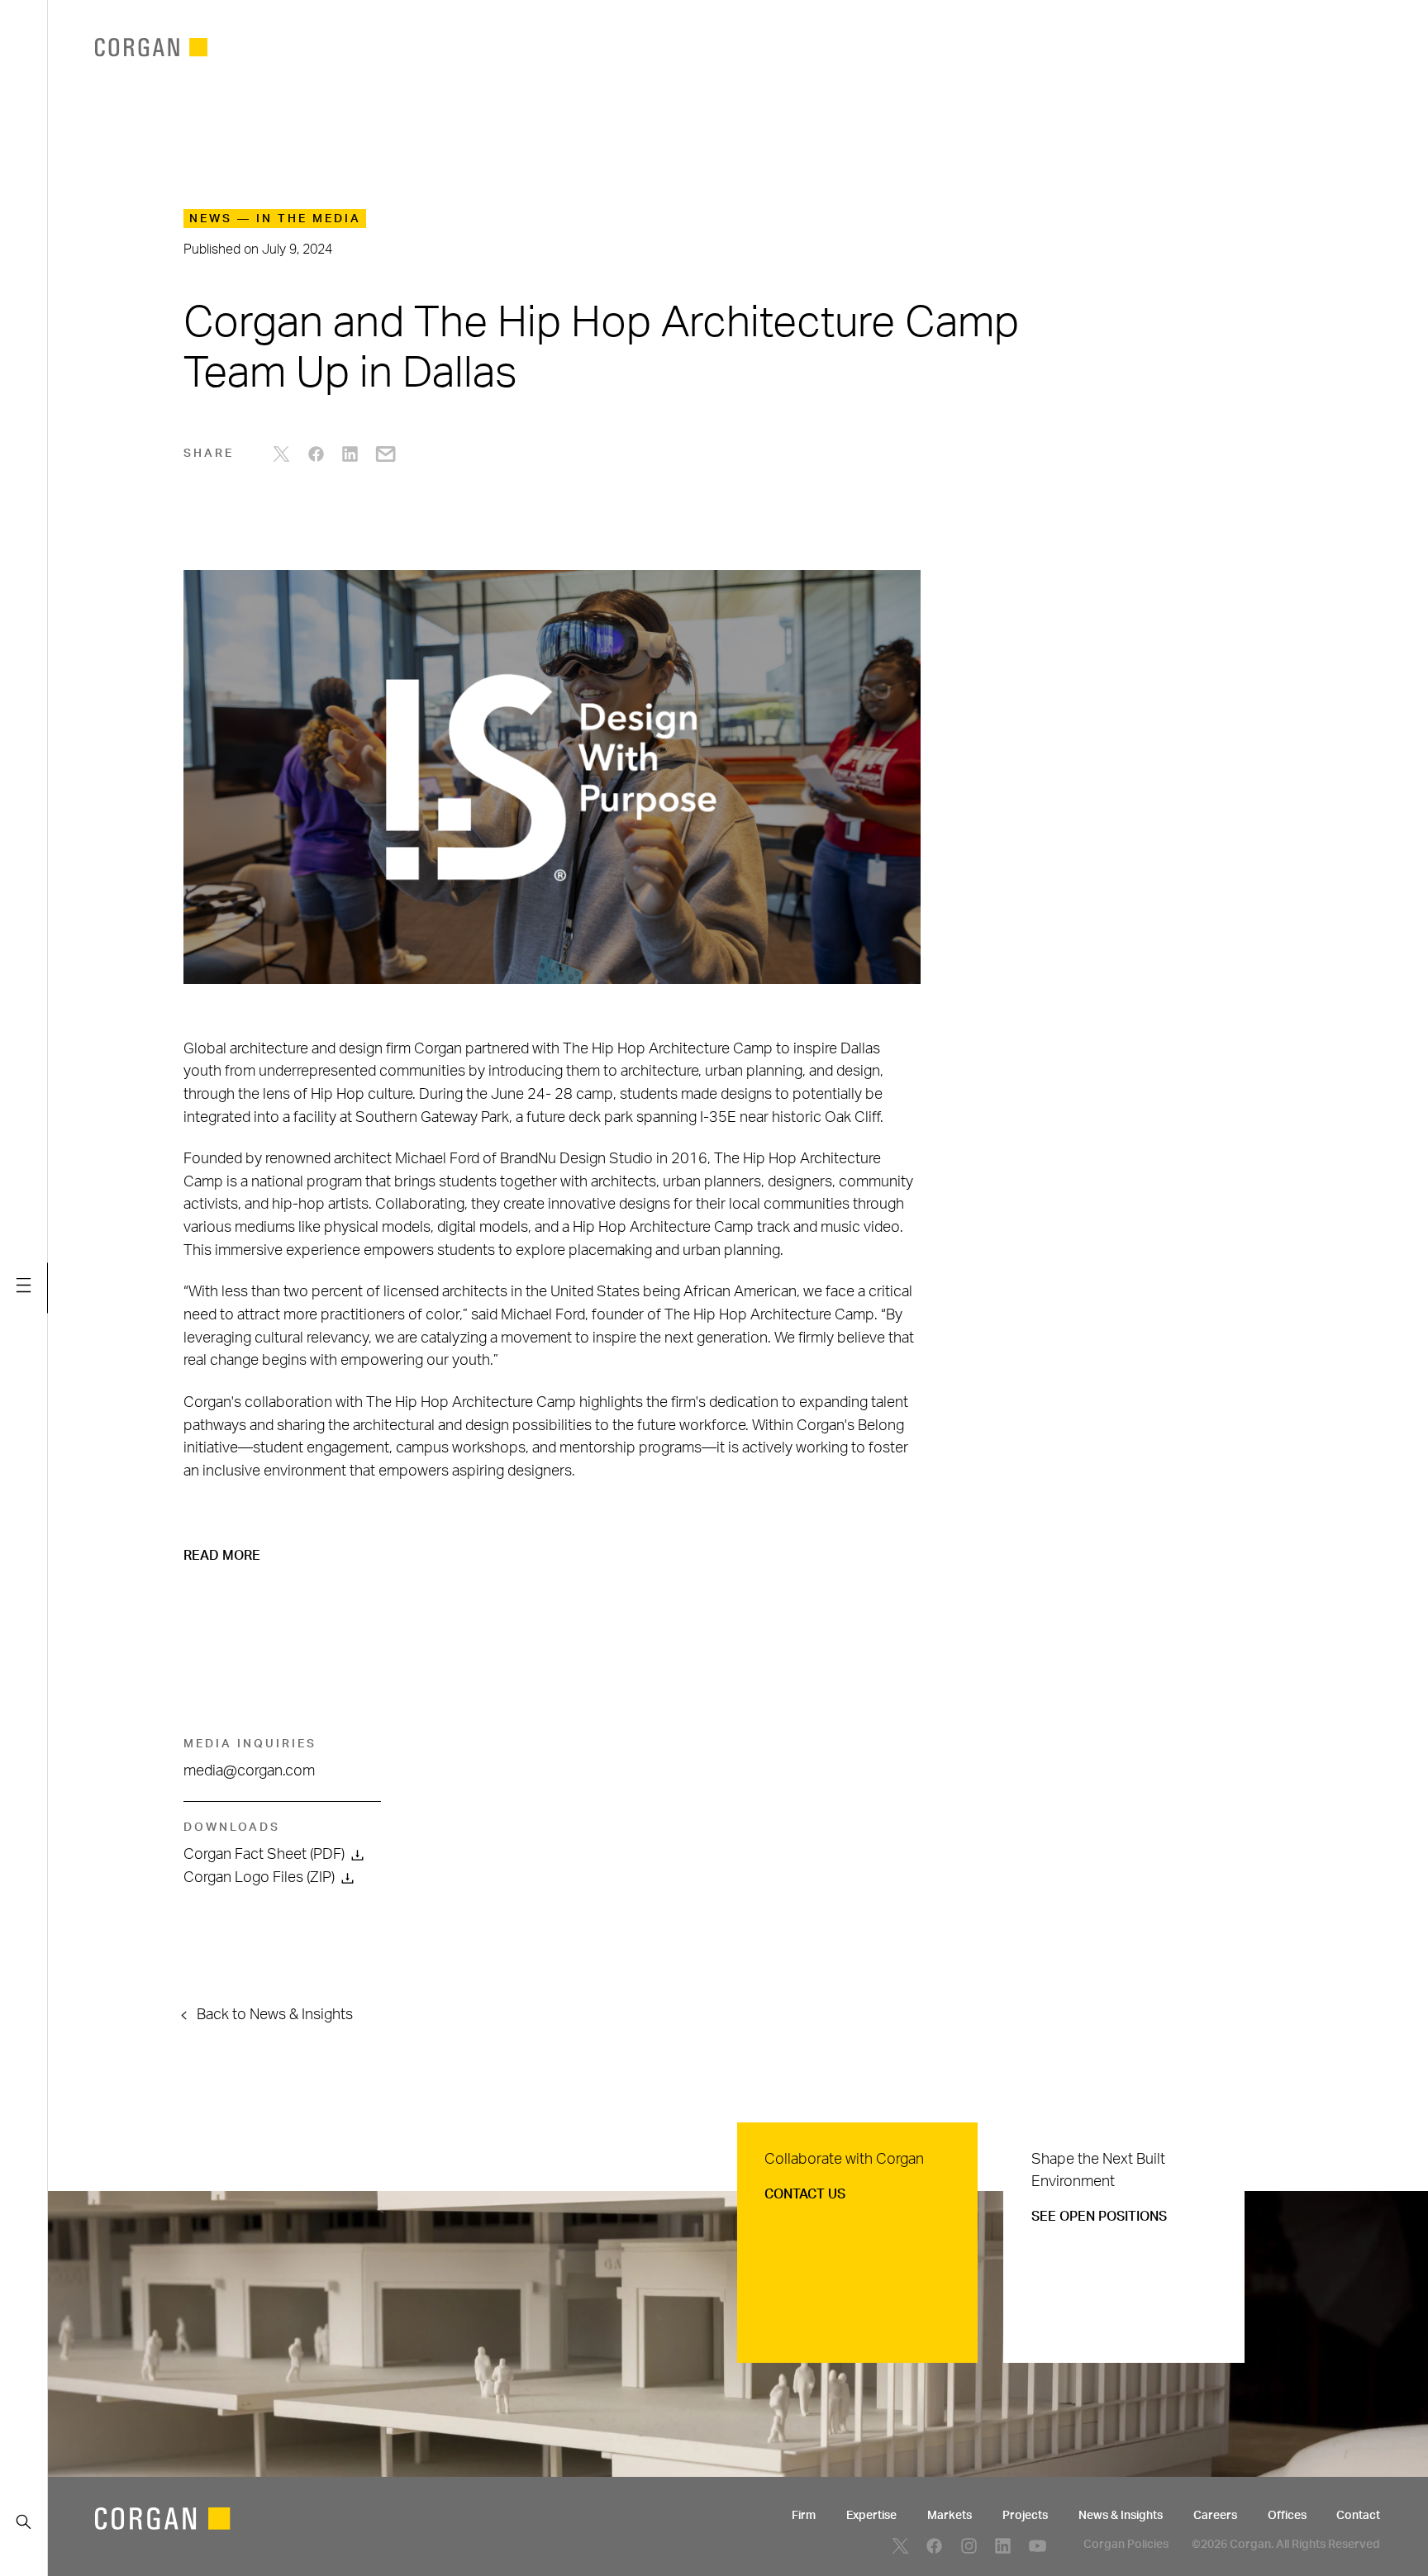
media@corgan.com (249, 1771)
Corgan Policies (1126, 2545)
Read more (222, 1556)
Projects (1025, 2516)
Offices (1287, 2516)
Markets (950, 2516)
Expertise (871, 2516)
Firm (804, 2516)
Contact (1358, 2516)
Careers (1215, 2516)
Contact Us (805, 2194)
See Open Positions (1099, 2217)
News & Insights (1121, 2516)
